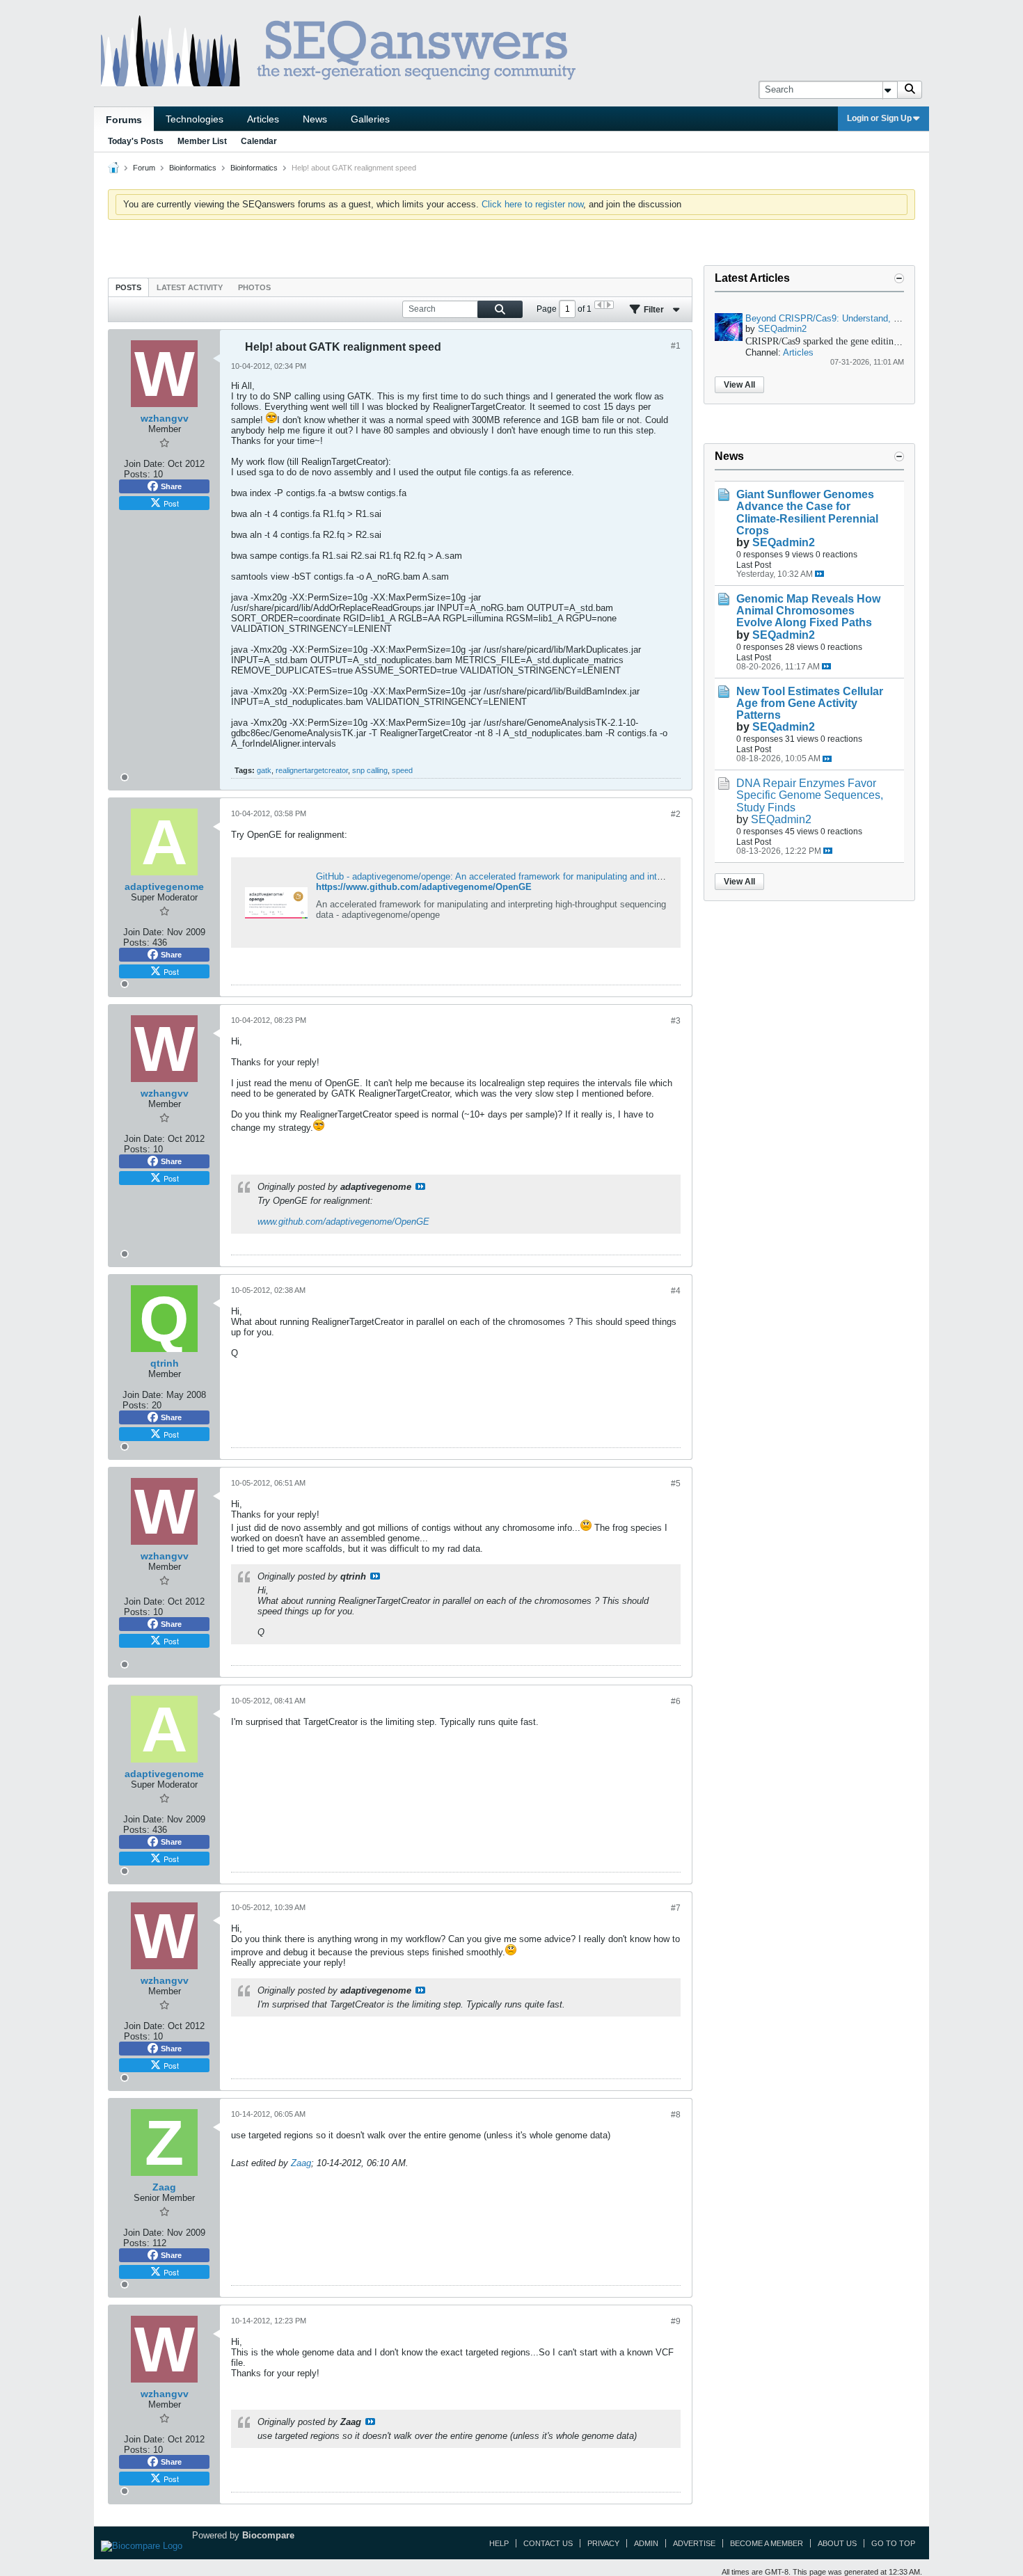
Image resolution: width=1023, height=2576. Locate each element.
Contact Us (548, 2543)
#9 (676, 2321)
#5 (676, 1484)
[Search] (910, 90)
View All (739, 385)
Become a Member (767, 2543)
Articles (263, 119)
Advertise (694, 2543)
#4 (676, 1291)
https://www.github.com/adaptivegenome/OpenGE (424, 887)
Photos (254, 287)
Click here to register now (532, 204)
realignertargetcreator (312, 770)
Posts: (137, 474)
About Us (837, 2543)
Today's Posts (136, 141)
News (315, 119)
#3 (676, 1021)
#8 (676, 2115)
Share (171, 486)
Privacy (603, 2543)
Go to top (893, 2543)
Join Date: (144, 464)
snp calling (370, 770)
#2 (676, 814)
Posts (128, 287)
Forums (124, 120)
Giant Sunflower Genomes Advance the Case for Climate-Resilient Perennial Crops (807, 512)
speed (402, 770)
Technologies (195, 119)
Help (499, 2543)
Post (171, 503)
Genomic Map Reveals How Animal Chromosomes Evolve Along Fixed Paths (808, 611)
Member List (202, 141)
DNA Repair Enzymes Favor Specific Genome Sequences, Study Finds (810, 795)
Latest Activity (190, 287)
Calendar (259, 141)
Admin (646, 2543)
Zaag (301, 2163)
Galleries (370, 119)
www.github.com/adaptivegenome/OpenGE (343, 1222)
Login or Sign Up (879, 118)
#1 (676, 346)
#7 (676, 1908)
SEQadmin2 (782, 329)
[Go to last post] (819, 574)
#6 (676, 1701)
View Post (420, 1186)
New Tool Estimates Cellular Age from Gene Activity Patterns (810, 703)
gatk (264, 770)
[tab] (128, 287)
